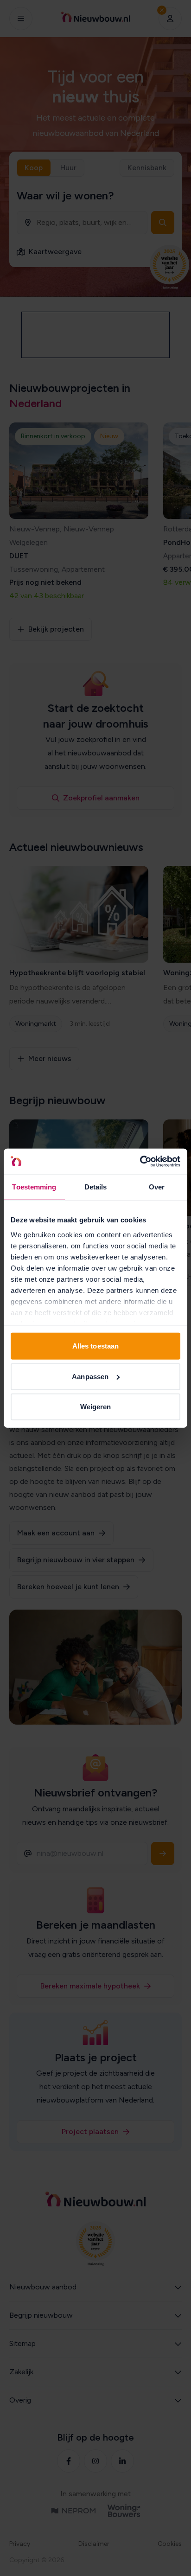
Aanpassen (90, 1376)
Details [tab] (96, 1187)
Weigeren (96, 1407)
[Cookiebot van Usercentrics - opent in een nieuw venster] (140, 1161)
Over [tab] (157, 1187)
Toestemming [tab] (34, 1187)
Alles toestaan (95, 1346)
